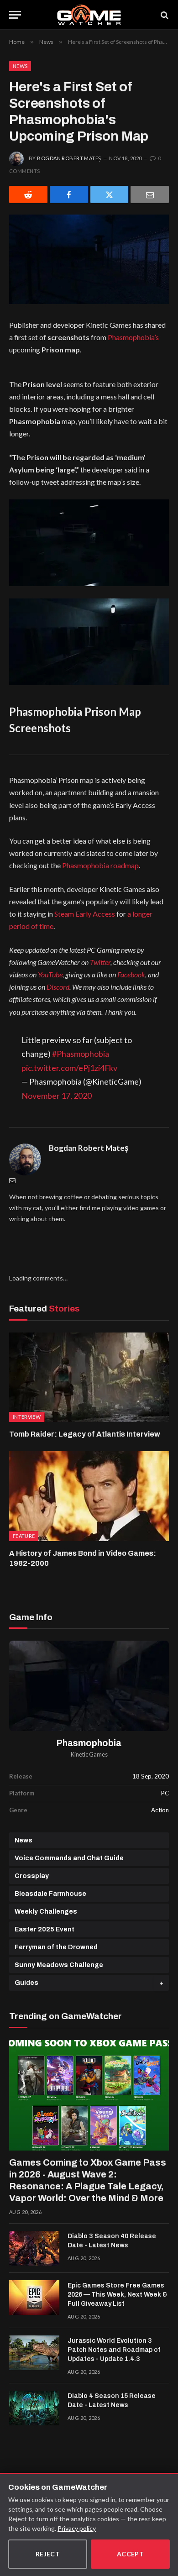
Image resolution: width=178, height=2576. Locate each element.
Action (160, 1810)
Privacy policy (77, 2528)
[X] (110, 194)
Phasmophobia (89, 1743)
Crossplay (32, 1876)
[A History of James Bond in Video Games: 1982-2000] (89, 1496)
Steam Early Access (85, 914)
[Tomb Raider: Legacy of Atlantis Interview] (89, 1377)
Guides (26, 1983)
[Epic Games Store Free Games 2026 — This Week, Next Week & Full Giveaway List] (34, 2298)
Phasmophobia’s (133, 337)
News (20, 66)
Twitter (100, 962)
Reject (48, 2554)
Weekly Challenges (46, 1912)
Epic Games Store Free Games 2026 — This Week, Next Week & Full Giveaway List (118, 2295)
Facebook (131, 974)
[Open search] (164, 15)
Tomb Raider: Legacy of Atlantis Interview (85, 1434)
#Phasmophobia (81, 1054)
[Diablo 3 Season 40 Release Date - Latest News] (34, 2248)
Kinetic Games (89, 1755)
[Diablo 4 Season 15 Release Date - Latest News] (34, 2408)
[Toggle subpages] (161, 1983)
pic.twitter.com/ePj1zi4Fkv (69, 1068)
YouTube (50, 974)
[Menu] (15, 15)
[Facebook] (69, 194)
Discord (58, 987)
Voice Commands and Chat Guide (69, 1858)
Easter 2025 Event (44, 1929)
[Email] (150, 194)
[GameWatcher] (89, 15)
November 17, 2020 (57, 1096)
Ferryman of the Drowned (56, 1947)
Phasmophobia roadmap (100, 865)
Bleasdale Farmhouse (50, 1894)
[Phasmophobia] (89, 1686)
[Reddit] (28, 194)
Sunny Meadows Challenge (59, 1965)
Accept (131, 2554)
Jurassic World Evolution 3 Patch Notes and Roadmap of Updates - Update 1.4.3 (114, 2350)
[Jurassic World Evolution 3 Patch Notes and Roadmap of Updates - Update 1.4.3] (34, 2353)
